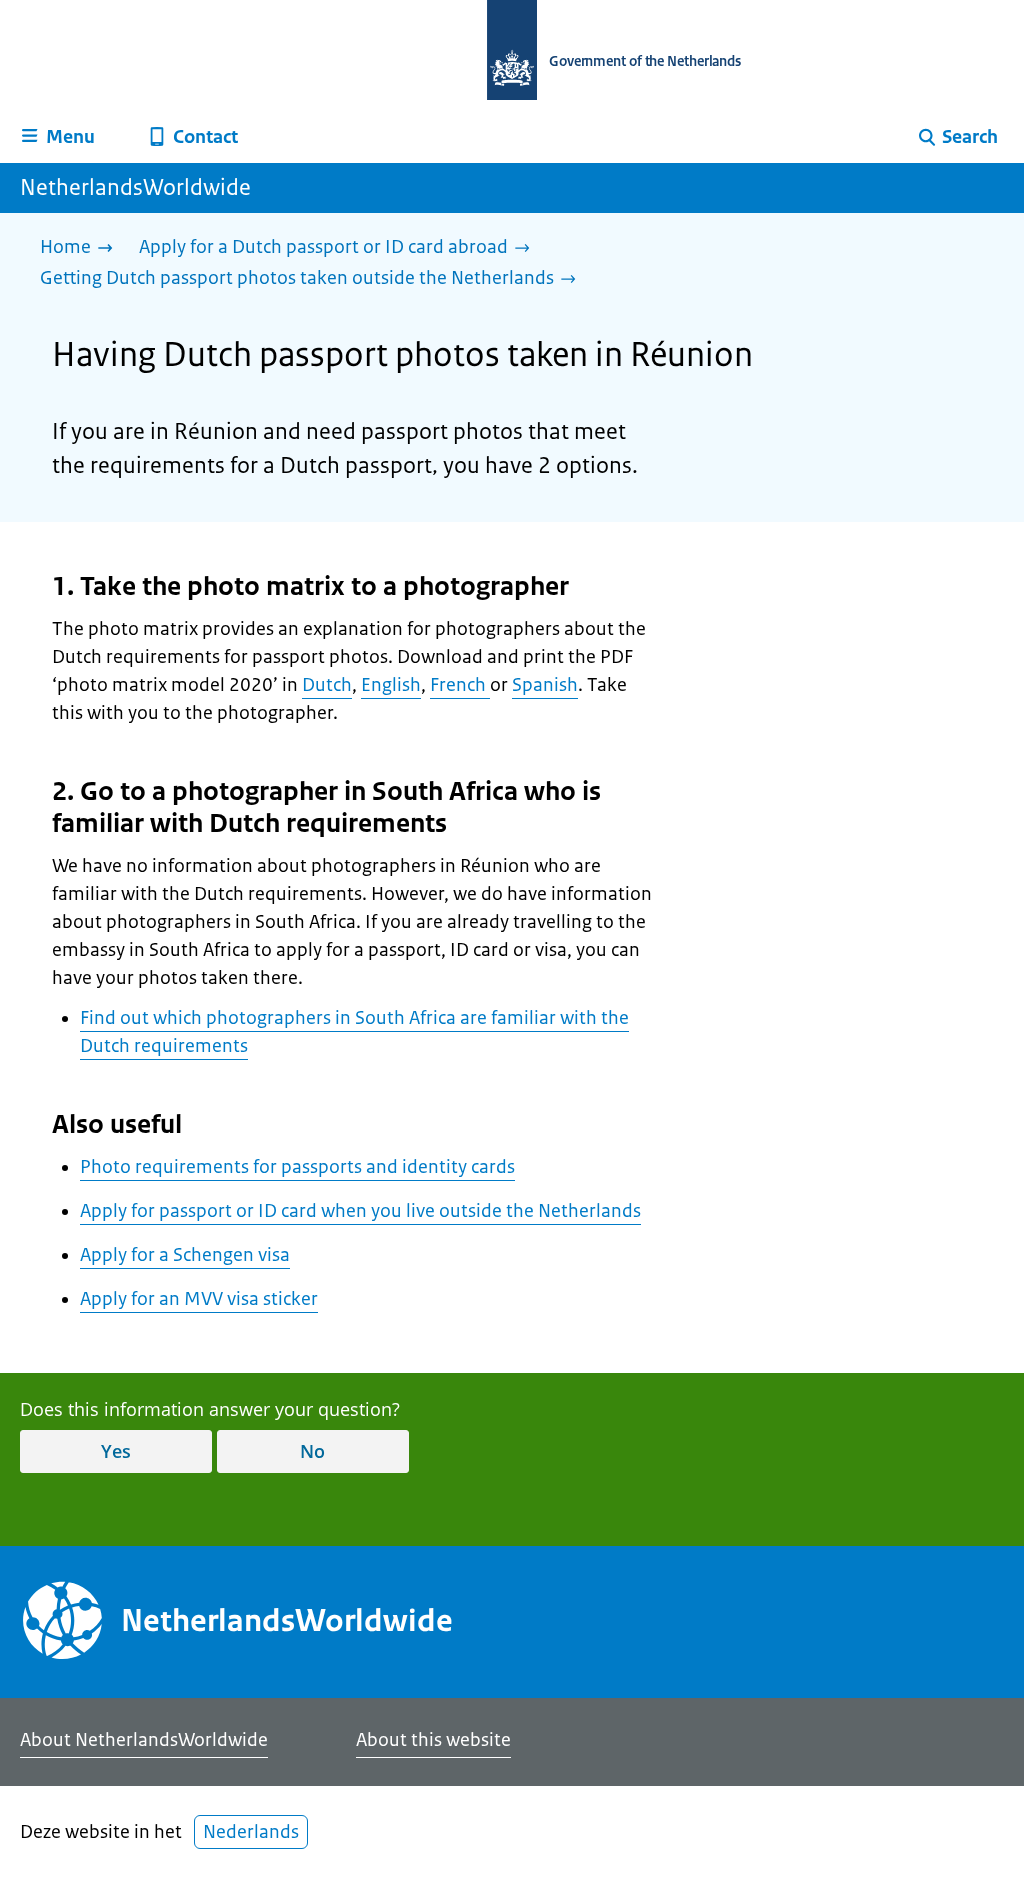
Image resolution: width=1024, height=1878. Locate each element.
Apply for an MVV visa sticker (199, 1299)
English (391, 685)
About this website (433, 1740)
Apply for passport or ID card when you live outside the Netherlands (360, 1211)
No (312, 1451)
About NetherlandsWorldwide (144, 1740)
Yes (116, 1451)
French (460, 685)
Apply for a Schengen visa (185, 1255)
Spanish (545, 685)
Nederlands (251, 1832)
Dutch (327, 685)
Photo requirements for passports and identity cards (297, 1167)
